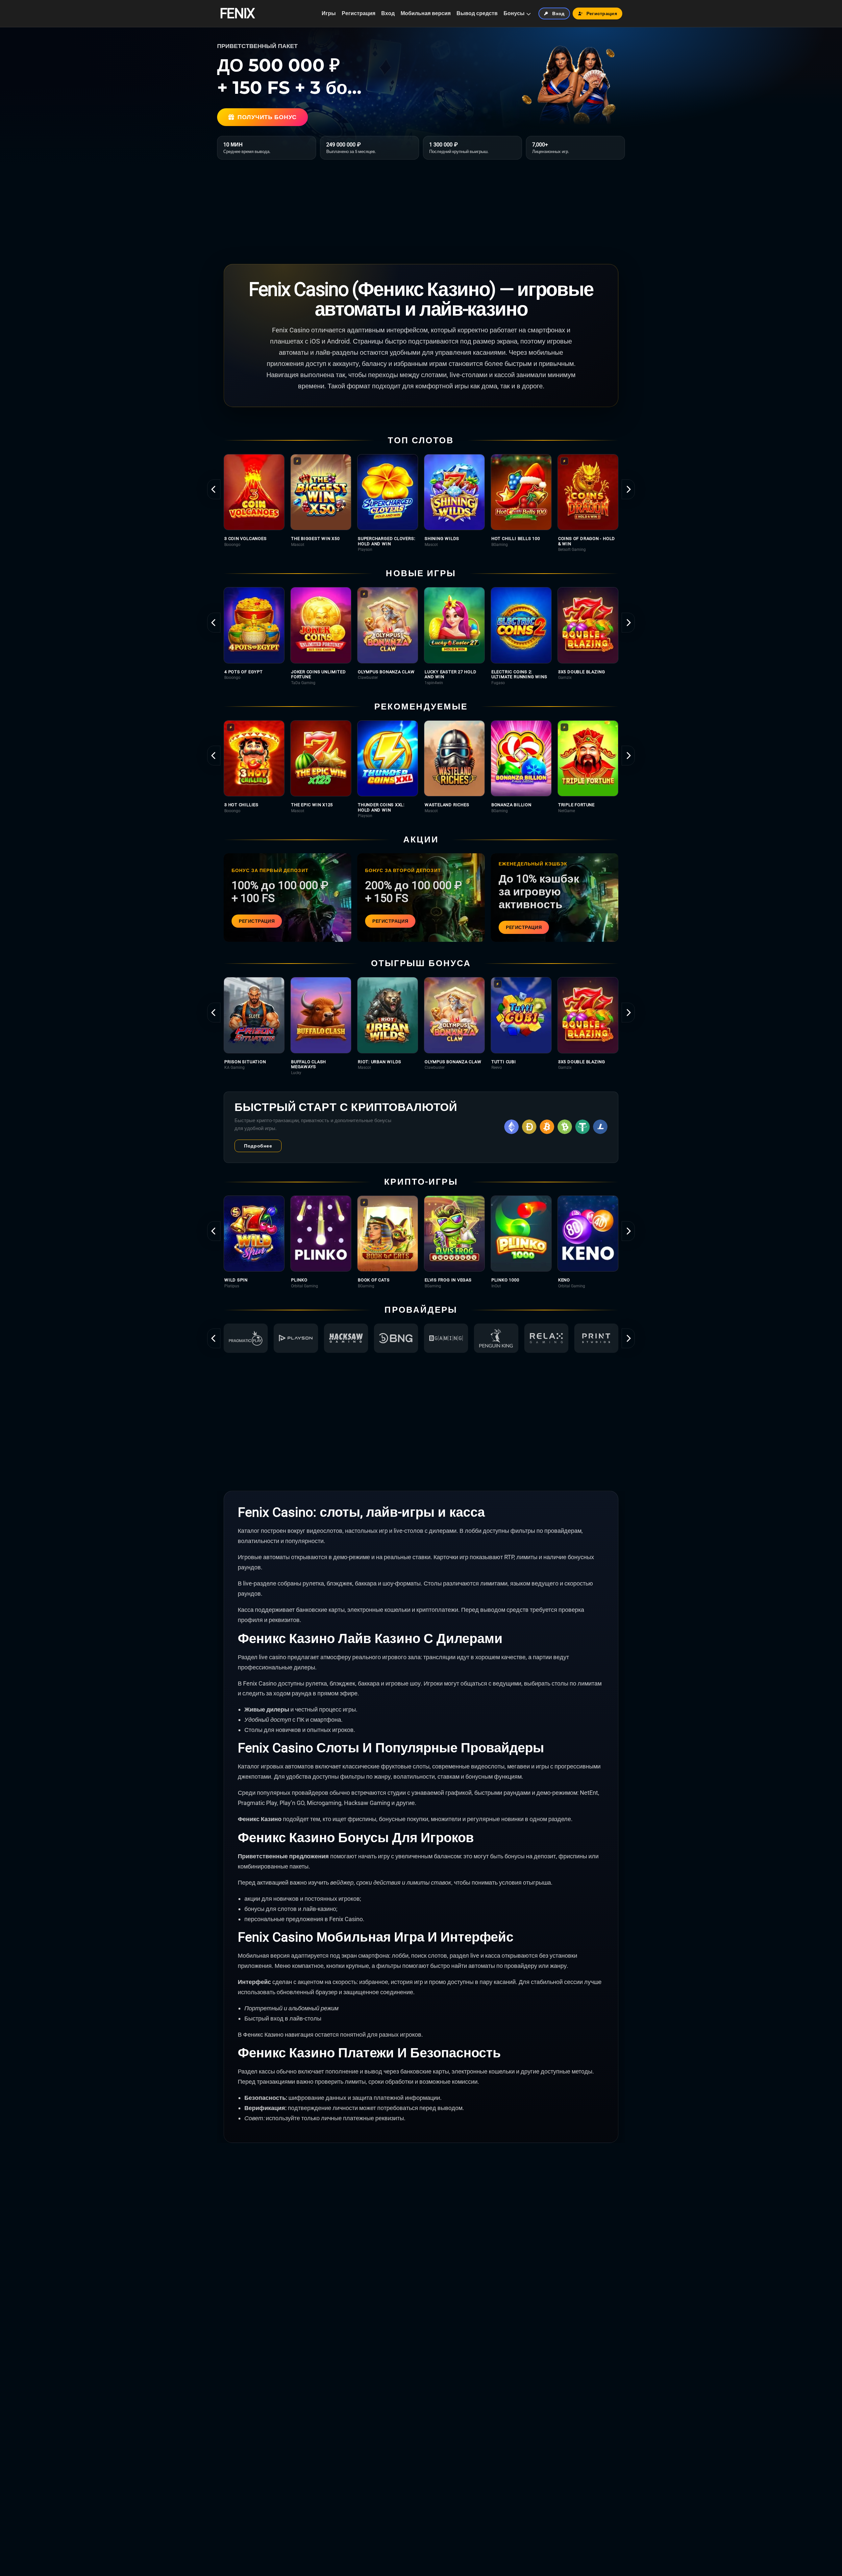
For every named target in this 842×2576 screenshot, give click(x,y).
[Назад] (214, 489)
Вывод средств (477, 13)
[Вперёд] (628, 489)
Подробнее (258, 1146)
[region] (421, 503)
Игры (329, 13)
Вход (388, 13)
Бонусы (514, 13)
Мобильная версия (426, 13)
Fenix (237, 13)
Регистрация (359, 13)
